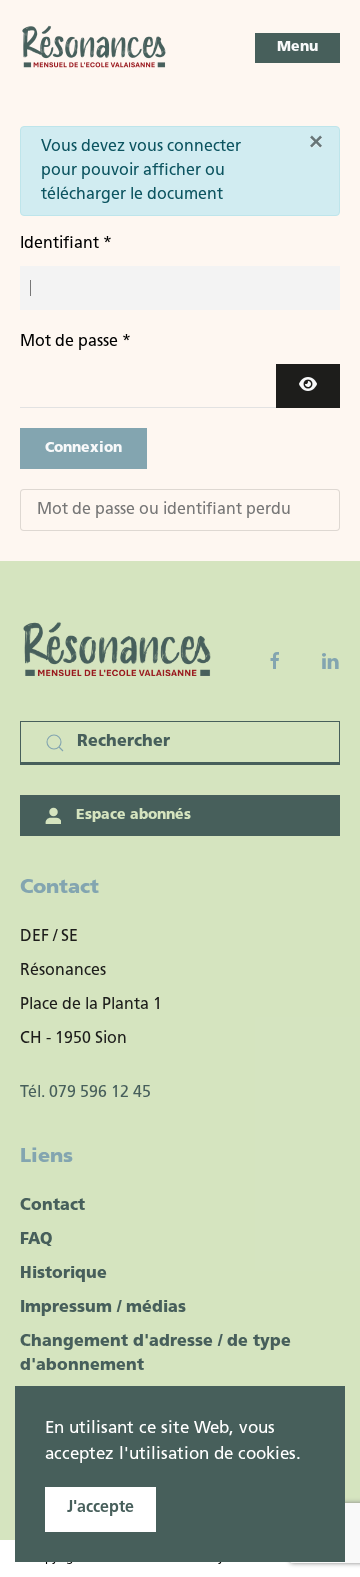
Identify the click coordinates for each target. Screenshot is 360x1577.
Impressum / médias (103, 1308)
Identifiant (66, 244)
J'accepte (100, 1508)
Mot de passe (75, 342)
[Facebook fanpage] (275, 661)
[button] (297, 48)
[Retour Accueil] (95, 48)
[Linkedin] (330, 661)
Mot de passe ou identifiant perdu (164, 510)
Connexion (83, 448)
